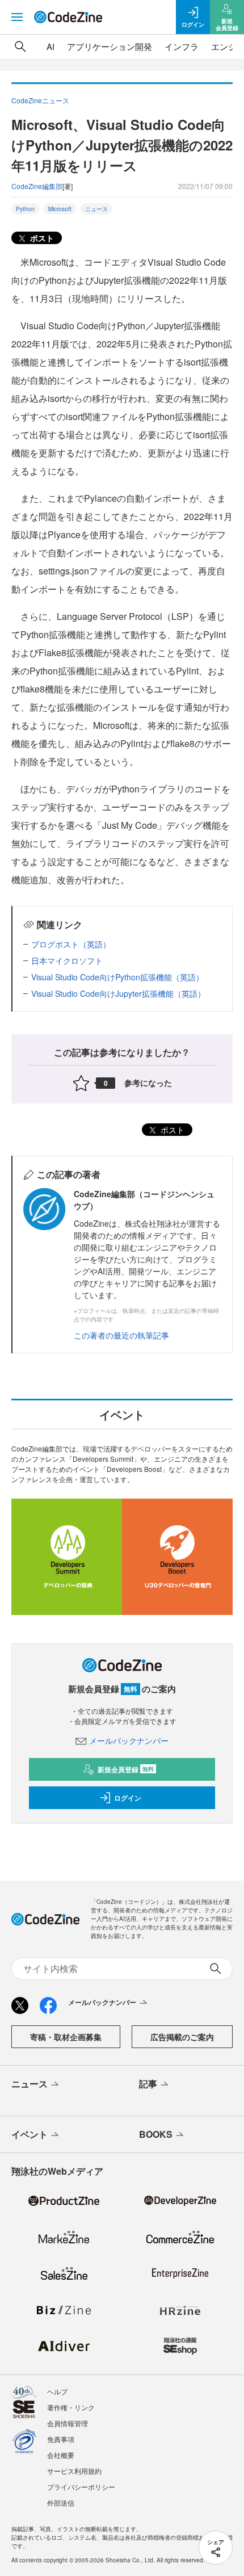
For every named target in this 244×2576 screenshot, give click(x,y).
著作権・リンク (71, 2407)
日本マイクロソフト (67, 960)
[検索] (20, 47)
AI (51, 46)
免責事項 (61, 2439)
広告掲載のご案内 (182, 2037)
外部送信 (61, 2502)
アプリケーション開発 (110, 46)
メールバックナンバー (129, 1740)
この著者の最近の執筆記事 (121, 1335)
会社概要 (61, 2455)
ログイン (128, 1798)
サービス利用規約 (74, 2471)
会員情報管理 (68, 2423)
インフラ (182, 46)
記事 (148, 2084)
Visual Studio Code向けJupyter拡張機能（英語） (118, 993)
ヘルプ (57, 2391)
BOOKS (156, 2134)
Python (25, 209)
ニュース (96, 209)
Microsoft (60, 209)
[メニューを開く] (17, 17)
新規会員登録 (126, 1769)
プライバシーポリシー (81, 2487)
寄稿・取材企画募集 (66, 2037)
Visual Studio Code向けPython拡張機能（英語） (117, 977)
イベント (30, 2134)
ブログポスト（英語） (71, 944)
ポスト (41, 238)
